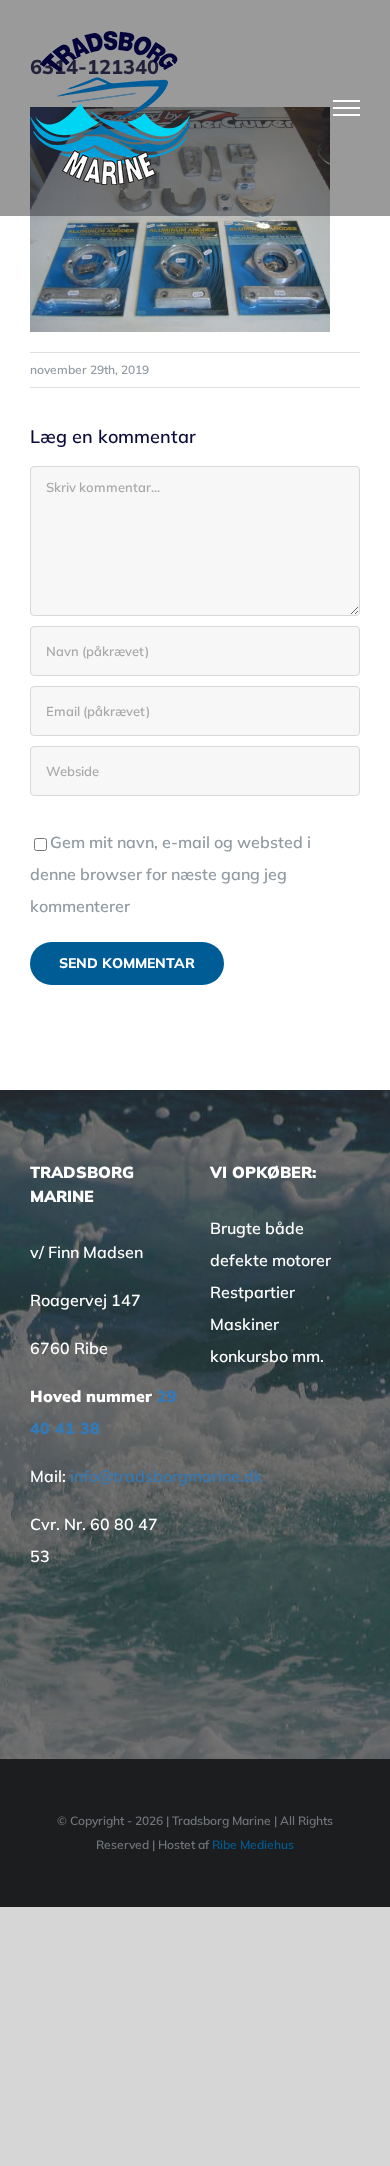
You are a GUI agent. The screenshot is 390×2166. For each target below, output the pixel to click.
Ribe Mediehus (253, 1844)
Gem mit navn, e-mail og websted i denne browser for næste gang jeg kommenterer (170, 874)
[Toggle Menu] (347, 108)
